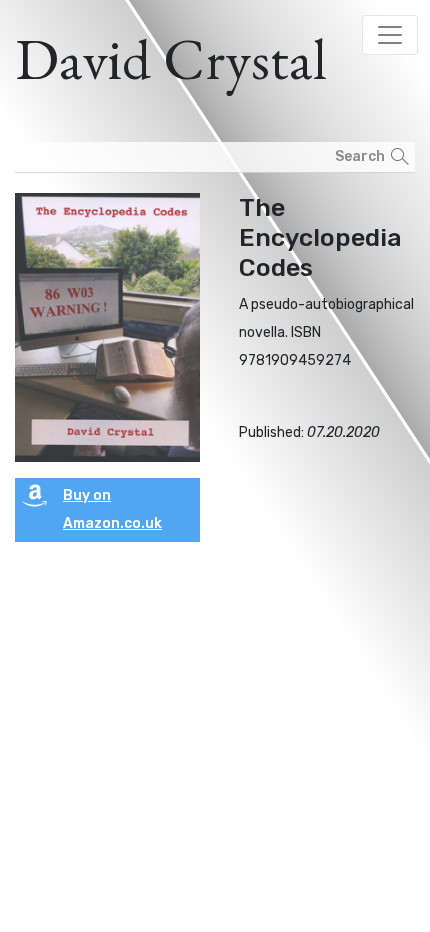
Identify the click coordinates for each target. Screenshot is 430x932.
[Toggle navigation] (390, 35)
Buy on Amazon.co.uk (112, 509)
